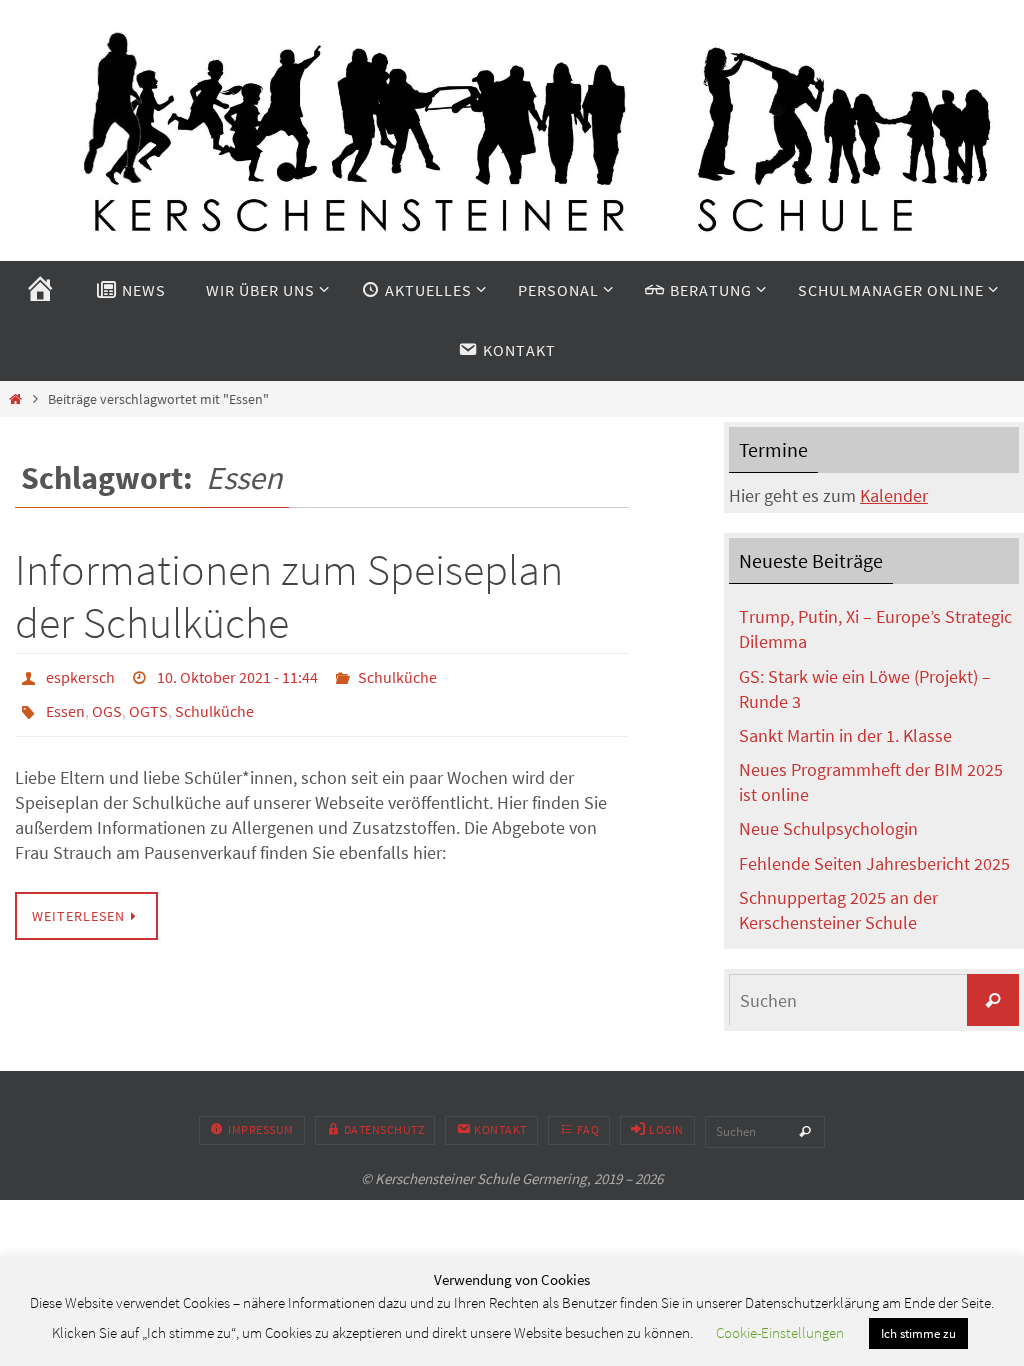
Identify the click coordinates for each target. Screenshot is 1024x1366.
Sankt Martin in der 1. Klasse (845, 735)
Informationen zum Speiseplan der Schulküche (289, 596)
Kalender (894, 495)
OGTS (148, 703)
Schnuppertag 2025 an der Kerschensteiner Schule (838, 910)
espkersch (80, 675)
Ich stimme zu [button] (918, 1333)
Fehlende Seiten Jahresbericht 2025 (874, 863)
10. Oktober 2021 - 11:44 (237, 675)
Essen (65, 703)
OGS (107, 703)
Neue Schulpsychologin (828, 828)
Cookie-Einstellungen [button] (780, 1332)
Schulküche (397, 675)
